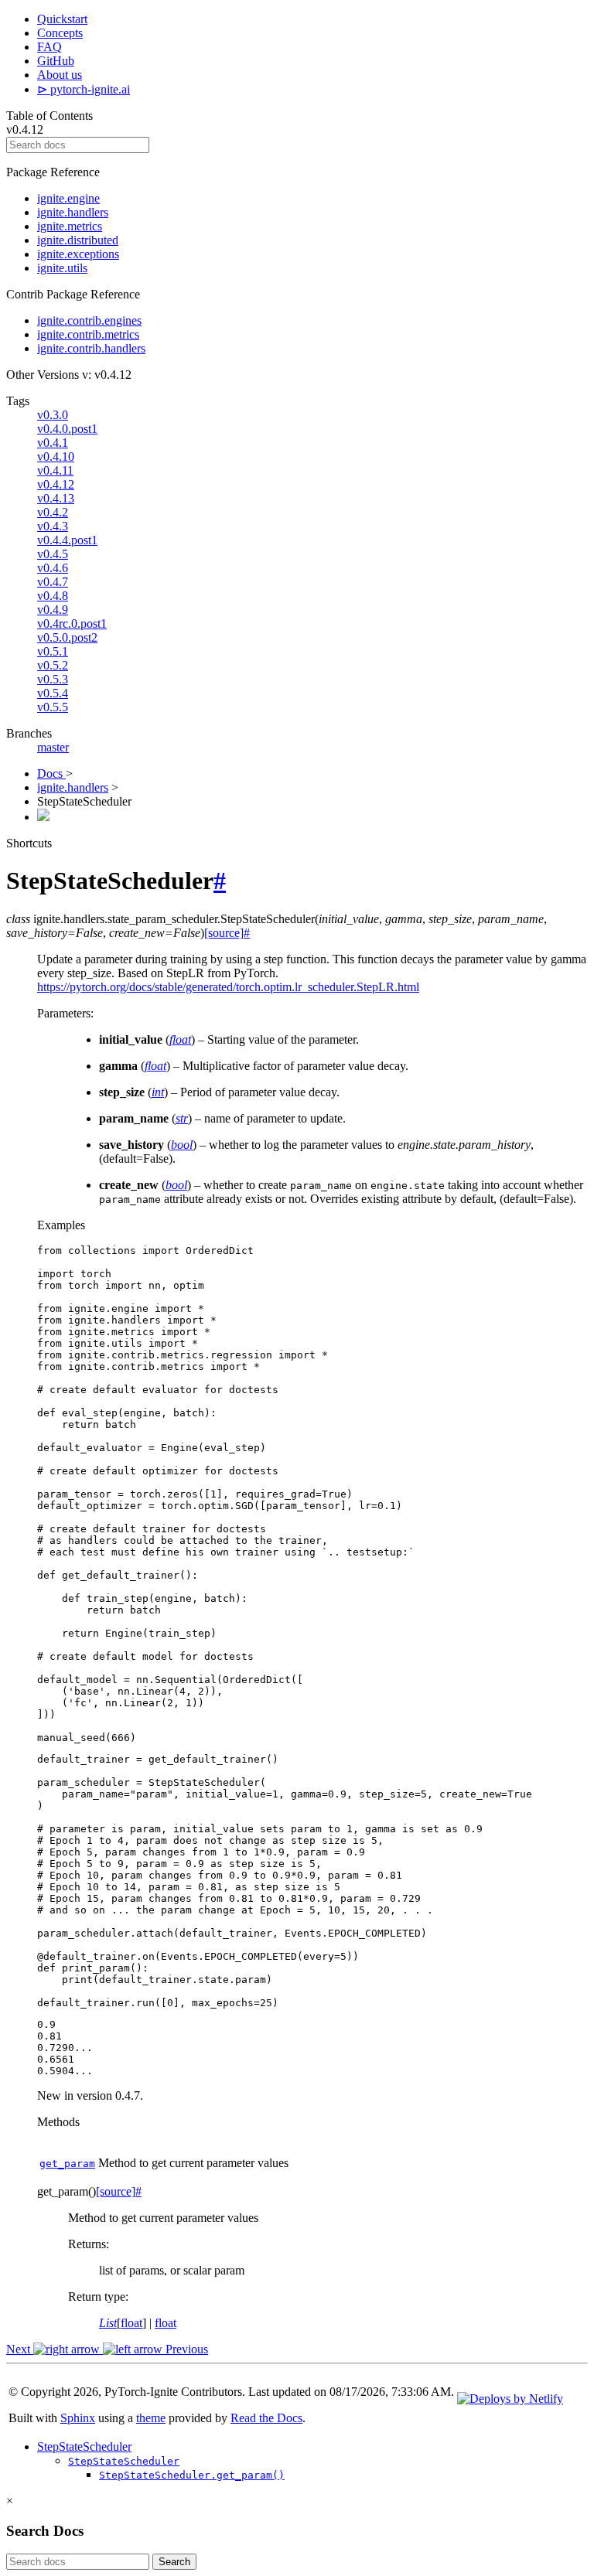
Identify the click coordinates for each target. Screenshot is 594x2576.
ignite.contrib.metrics (88, 334)
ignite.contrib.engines (89, 320)
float (131, 2323)
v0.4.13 (56, 498)
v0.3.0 (53, 415)
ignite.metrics (70, 226)
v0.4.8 (53, 596)
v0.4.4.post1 (67, 540)
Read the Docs (266, 2418)
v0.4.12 (56, 484)
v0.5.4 (53, 693)
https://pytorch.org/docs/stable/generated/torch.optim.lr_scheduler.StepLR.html (228, 987)
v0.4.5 (53, 554)
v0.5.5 (53, 707)
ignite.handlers (73, 212)
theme (151, 2418)
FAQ (49, 47)
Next (20, 2349)
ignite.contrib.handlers (91, 348)
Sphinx (78, 2418)
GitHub (56, 61)
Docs (51, 773)
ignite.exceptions (78, 254)
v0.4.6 (53, 568)
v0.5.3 (53, 679)
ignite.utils (62, 268)
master (53, 747)
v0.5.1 (53, 651)
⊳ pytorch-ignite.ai (84, 89)
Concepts (60, 33)
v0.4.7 (53, 582)
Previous (185, 2349)
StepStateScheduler (84, 2447)
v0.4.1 (53, 443)
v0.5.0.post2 (67, 637)
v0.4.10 (56, 457)
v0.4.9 (53, 610)
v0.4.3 (53, 526)
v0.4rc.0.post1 (72, 624)
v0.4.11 (55, 470)
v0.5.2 (53, 665)
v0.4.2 (53, 512)
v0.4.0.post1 (67, 429)
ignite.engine (68, 198)
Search (174, 2562)
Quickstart (62, 19)
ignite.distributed (78, 240)
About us (60, 75)
